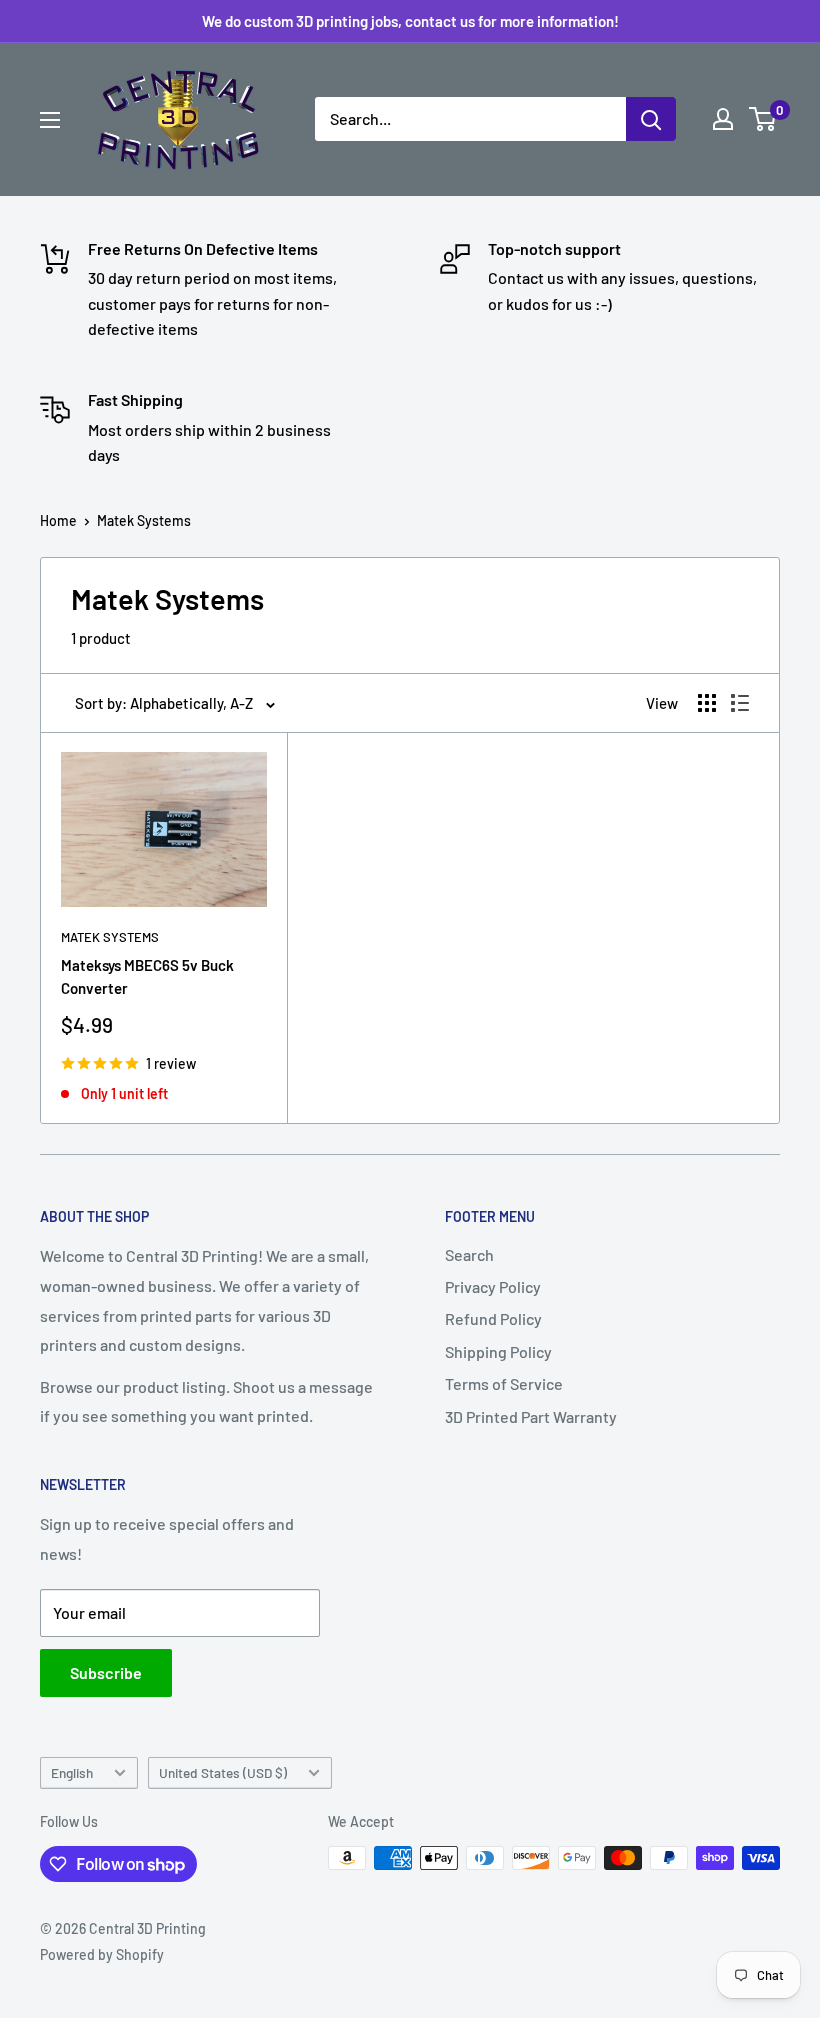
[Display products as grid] (707, 703)
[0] (763, 119)
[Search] (651, 119)
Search (469, 1254)
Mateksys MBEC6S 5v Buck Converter (147, 976)
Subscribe (106, 1672)
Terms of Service (504, 1383)
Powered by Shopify (102, 1954)
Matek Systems (144, 520)
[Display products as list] (740, 703)
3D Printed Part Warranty (531, 1416)
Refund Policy (493, 1318)
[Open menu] (50, 120)
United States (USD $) (223, 1772)
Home (58, 520)
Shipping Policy (498, 1351)
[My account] (723, 119)
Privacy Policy (493, 1286)
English (72, 1772)
